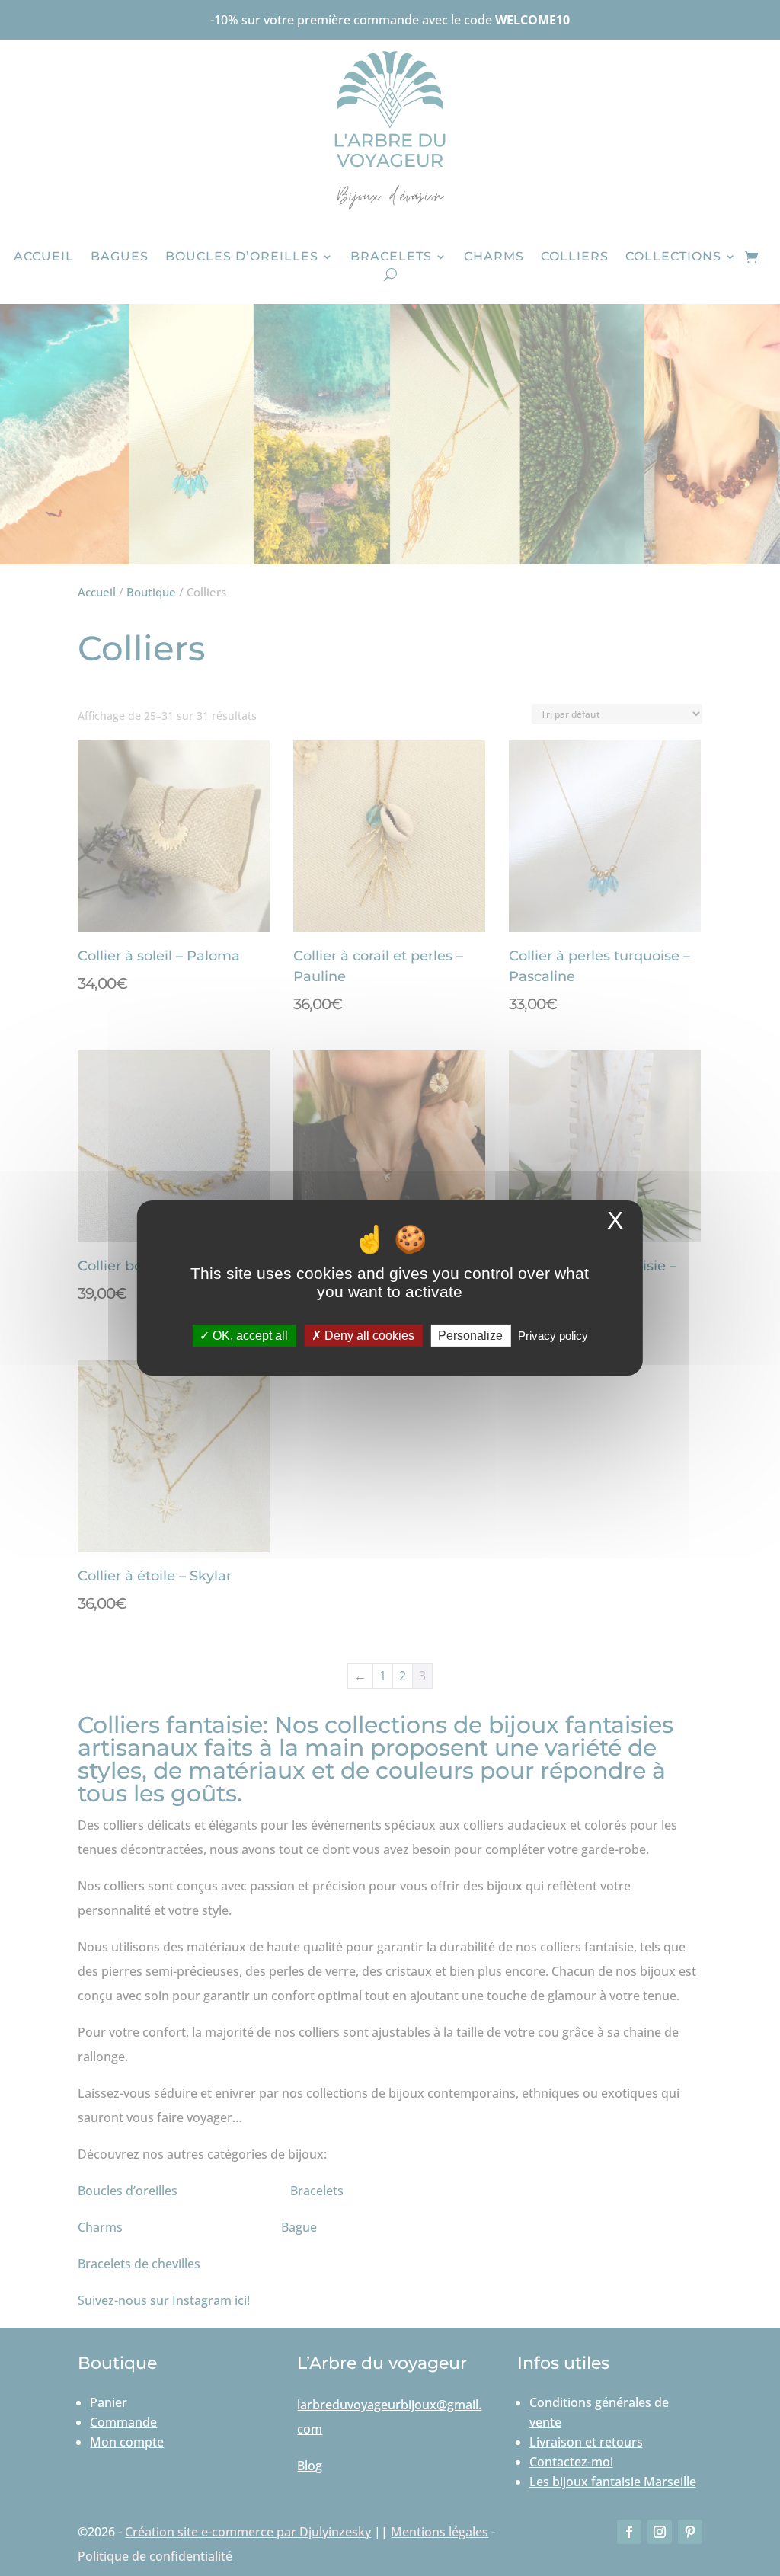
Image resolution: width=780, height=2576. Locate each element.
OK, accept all (249, 1336)
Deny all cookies (368, 1336)
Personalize (470, 1336)
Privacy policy (553, 1336)
